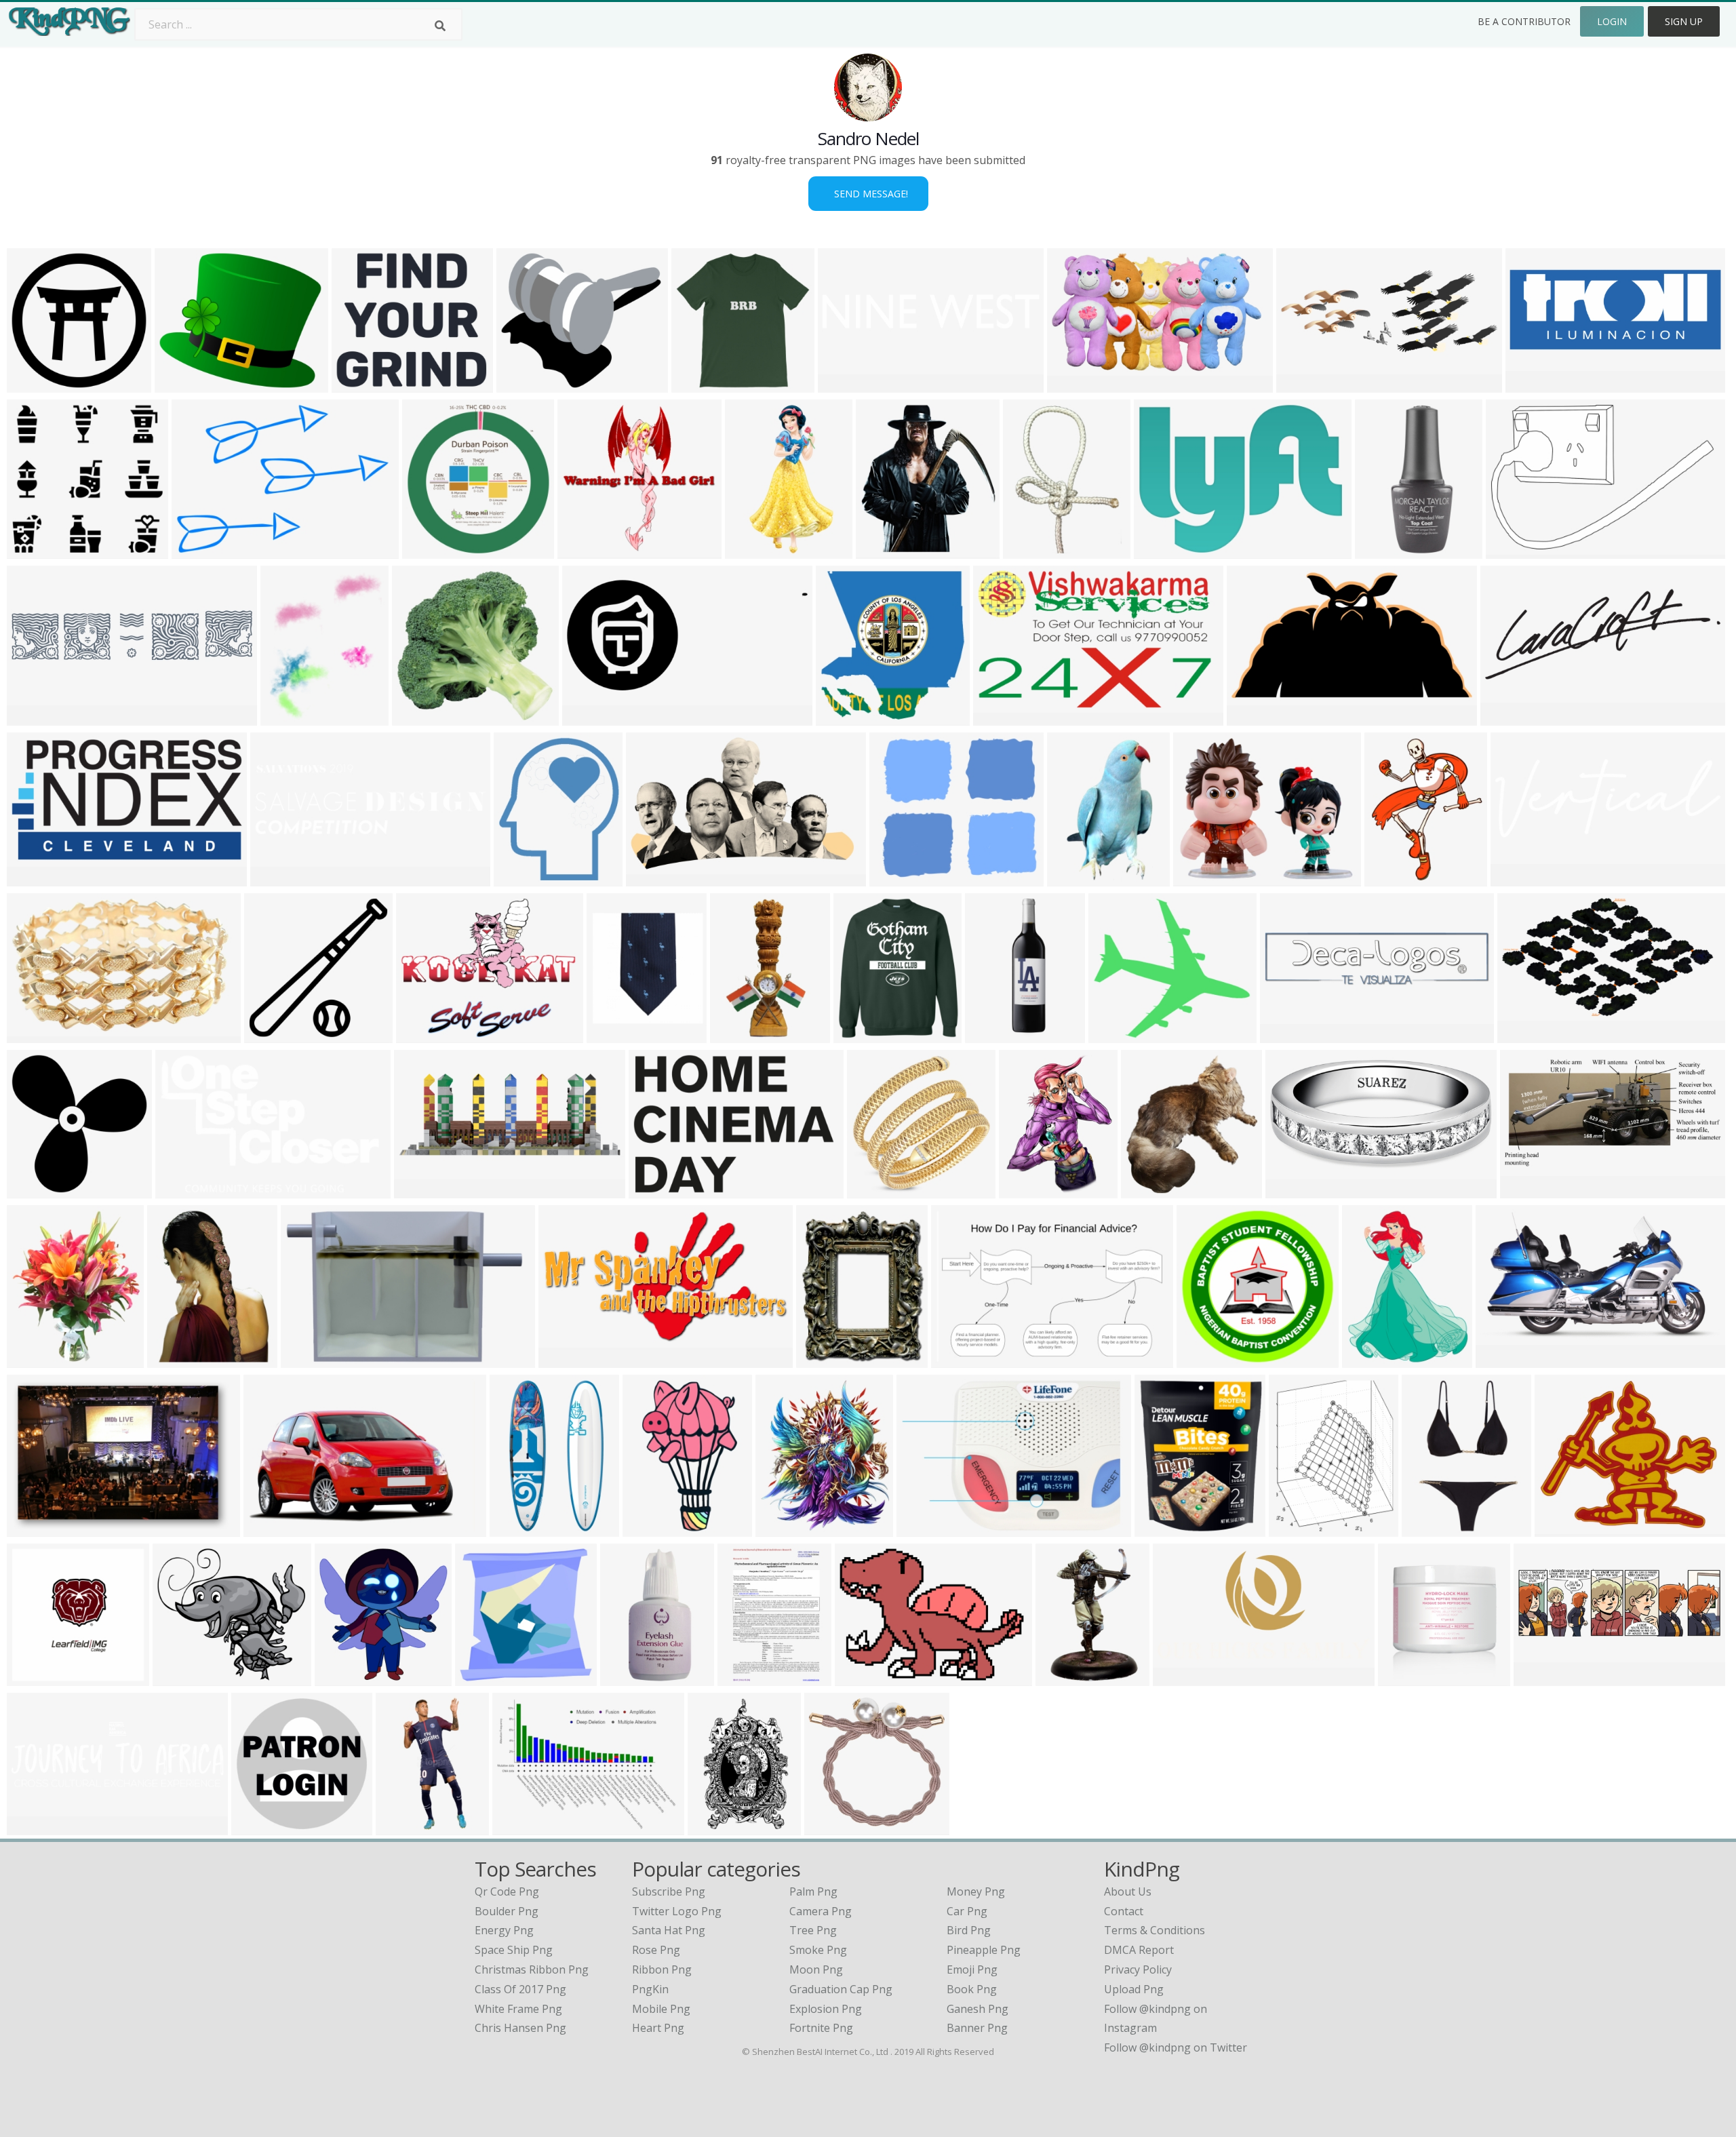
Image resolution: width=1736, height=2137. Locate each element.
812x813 (480, 1678)
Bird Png (969, 1930)
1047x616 (1001, 717)
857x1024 (1430, 1528)
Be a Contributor (1524, 21)
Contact (1124, 1911)
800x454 (1523, 1035)
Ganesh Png (978, 2009)
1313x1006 (427, 1035)
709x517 (518, 1827)
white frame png (518, 2009)
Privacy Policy (1138, 1969)
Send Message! (868, 194)
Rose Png (656, 1950)
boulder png (507, 1911)
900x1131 (1393, 878)
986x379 (1302, 384)
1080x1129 (433, 550)
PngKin (650, 1989)
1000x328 (278, 878)
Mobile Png (661, 2009)
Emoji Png (972, 1969)
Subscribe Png (669, 1891)
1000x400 (183, 1190)
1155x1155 (864, 1035)
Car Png (967, 1911)
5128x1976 (1511, 717)
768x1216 (651, 1528)
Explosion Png (826, 2009)
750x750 (32, 384)
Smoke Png (818, 1950)
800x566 (895, 878)
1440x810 (272, 1528)
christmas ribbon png (532, 1969)
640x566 (1114, 1035)
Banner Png (977, 2028)
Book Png (972, 1989)
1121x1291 (1165, 1528)
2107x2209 (346, 1678)
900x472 (1252, 717)
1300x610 (1504, 1359)
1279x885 (35, 1528)
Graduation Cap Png (841, 1989)
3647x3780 (847, 717)
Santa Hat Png (669, 1930)
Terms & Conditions (1155, 1930)
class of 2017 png (520, 1989)
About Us (1128, 1891)
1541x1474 (423, 717)
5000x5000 (588, 550)
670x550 (1199, 878)
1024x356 (1519, 878)
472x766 (1072, 878)
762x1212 (518, 1528)
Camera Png (821, 1911)
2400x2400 (1536, 384)
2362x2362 (1296, 1190)
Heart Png (658, 2028)
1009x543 (1181, 1678)
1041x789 (925, 1528)
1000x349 (35, 1827)
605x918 (1061, 1678)
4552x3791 (185, 384)
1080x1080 (425, 1190)
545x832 (713, 1827)
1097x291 (1288, 1035)
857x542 (32, 878)
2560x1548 (657, 878)
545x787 (735, 1035)
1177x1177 (38, 1035)
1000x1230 (617, 1035)
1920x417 (35, 717)
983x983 (519, 878)
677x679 (1202, 1359)
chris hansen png (520, 2028)
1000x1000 (702, 384)
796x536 (1072, 384)
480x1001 (404, 1827)
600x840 (1028, 550)
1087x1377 (1373, 1359)
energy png (504, 1930)
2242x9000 (996, 1035)
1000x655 (959, 1359)
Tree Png (813, 1930)
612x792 (743, 1678)
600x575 (32, 1678)
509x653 (1294, 1528)
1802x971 (567, 1359)
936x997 (881, 550)
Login (1612, 21)
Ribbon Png (662, 1969)
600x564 (32, 550)
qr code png (507, 1891)
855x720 (522, 384)
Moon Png (816, 1969)
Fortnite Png (821, 2028)
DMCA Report (1139, 1950)
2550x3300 (183, 1678)
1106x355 (846, 384)
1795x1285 (659, 1190)
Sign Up (1684, 21)
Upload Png (1134, 1989)
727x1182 (753, 550)
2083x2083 (631, 1678)
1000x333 (1542, 1678)
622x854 (173, 1359)
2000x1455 (1165, 550)
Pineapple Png (984, 1950)
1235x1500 (38, 1359)
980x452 (588, 717)
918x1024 (1563, 1528)
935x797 (286, 717)
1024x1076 (1152, 1190)
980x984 (270, 1035)
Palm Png (813, 1891)
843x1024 (824, 1359)
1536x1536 (362, 384)
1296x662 (1528, 1190)
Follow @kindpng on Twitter (1176, 2047)
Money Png (976, 1891)
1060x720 (863, 1678)
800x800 (1380, 550)
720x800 (1024, 1190)
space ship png (514, 1950)
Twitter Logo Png (677, 1911)
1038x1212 (786, 1528)
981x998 (32, 1190)
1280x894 (200, 550)
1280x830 (1514, 550)
